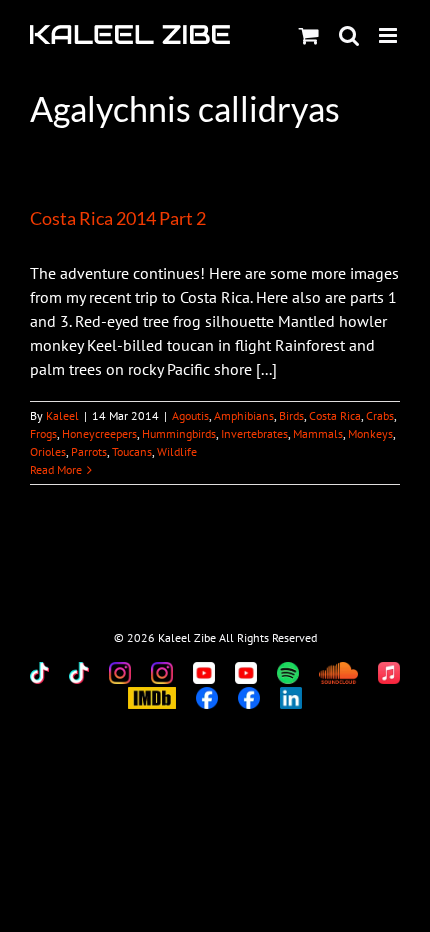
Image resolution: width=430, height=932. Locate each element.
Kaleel (62, 415)
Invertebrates (254, 433)
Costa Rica (335, 415)
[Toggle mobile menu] (389, 35)
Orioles (48, 451)
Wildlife (177, 451)
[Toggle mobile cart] (309, 35)
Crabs (380, 415)
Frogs (43, 433)
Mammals (318, 433)
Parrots (89, 451)
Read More (56, 469)
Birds (291, 415)
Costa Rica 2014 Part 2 (118, 218)
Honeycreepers (99, 433)
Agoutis (190, 415)
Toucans (132, 451)
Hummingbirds (179, 433)
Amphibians (244, 415)
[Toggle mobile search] (349, 35)
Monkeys (370, 433)
